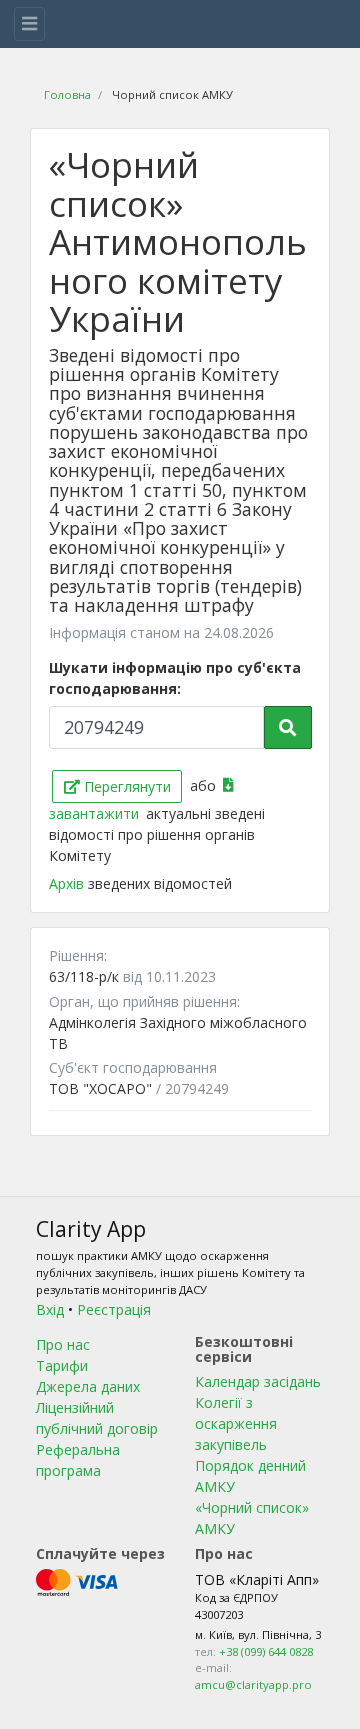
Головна (67, 94)
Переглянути (125, 786)
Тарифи (62, 1365)
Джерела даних (88, 1386)
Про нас (63, 1344)
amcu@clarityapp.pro (253, 1684)
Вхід (50, 1309)
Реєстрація (114, 1309)
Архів (68, 883)
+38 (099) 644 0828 (266, 1651)
